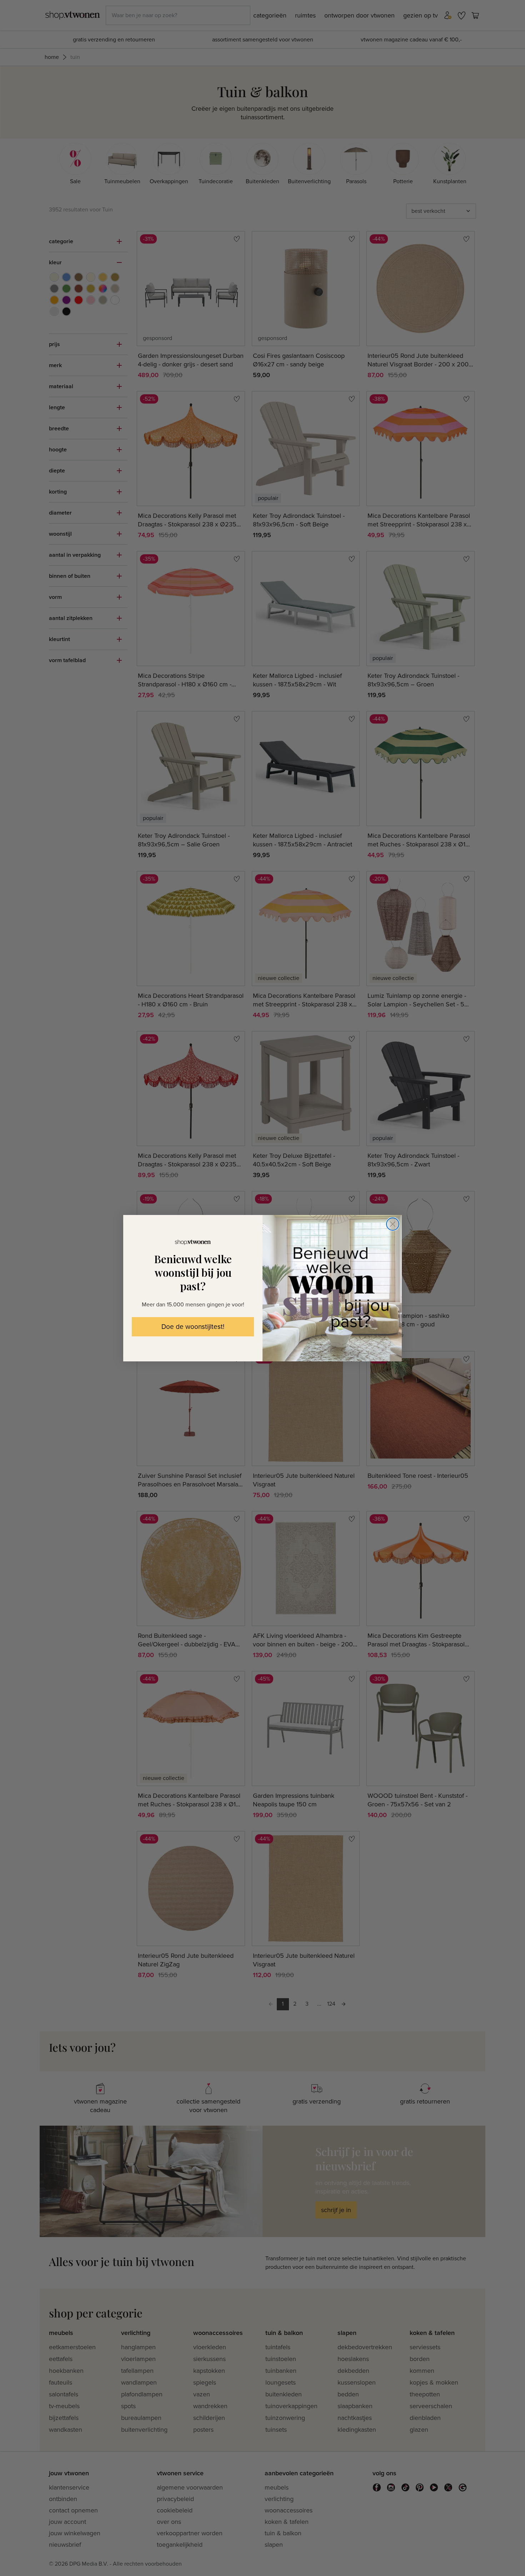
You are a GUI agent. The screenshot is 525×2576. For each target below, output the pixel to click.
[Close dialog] (393, 1224)
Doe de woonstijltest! (193, 1327)
